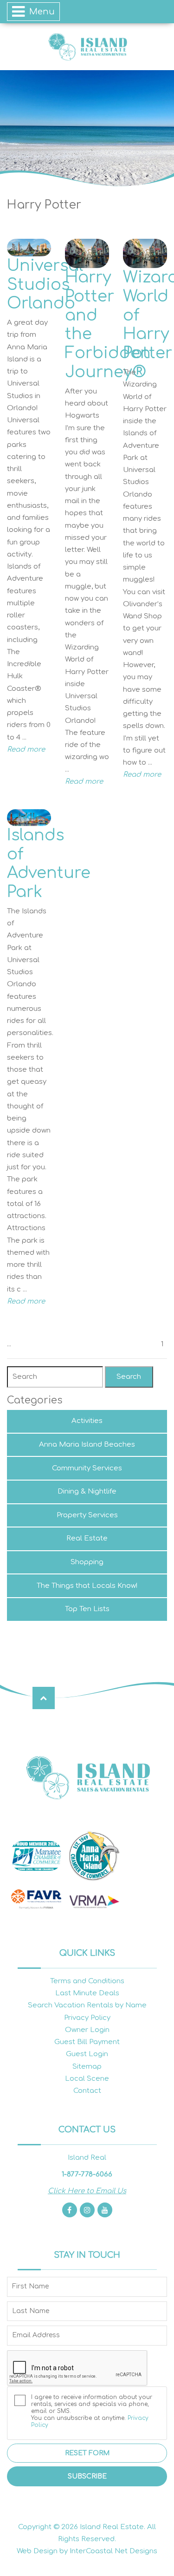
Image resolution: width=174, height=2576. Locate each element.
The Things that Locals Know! (87, 1586)
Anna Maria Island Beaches (87, 1445)
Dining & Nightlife (87, 1491)
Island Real (87, 47)
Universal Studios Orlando (45, 285)
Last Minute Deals (87, 1993)
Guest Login (87, 2054)
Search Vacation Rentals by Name (87, 2005)
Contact (87, 2091)
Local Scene (87, 2079)
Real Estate (87, 1538)
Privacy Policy (87, 2018)
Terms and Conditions (87, 1981)
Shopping (87, 1562)
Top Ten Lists (87, 1609)
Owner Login (87, 2030)
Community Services (87, 1468)
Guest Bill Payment (87, 2042)
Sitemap (87, 2067)
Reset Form (87, 2453)
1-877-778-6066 (87, 2174)
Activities (87, 1421)
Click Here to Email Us (87, 2191)
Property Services (87, 1515)
